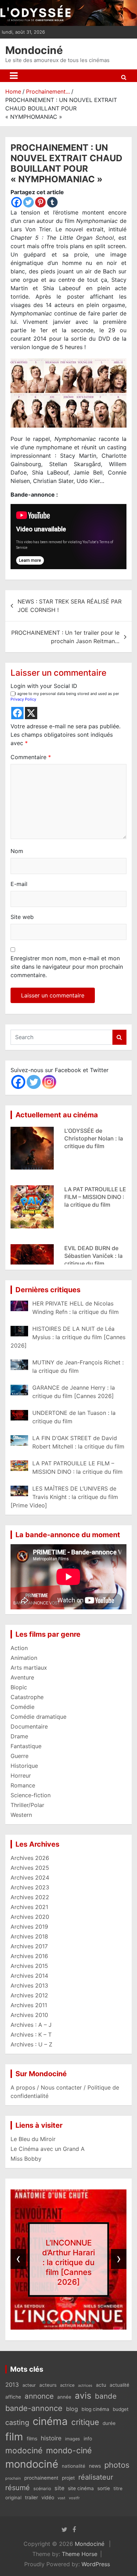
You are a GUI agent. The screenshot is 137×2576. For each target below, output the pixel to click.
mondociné (32, 2464)
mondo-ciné (69, 2451)
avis (83, 2396)
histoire (51, 2438)
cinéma (50, 2421)
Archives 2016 (29, 1956)
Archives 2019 (29, 1927)
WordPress (96, 2564)
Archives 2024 (30, 1878)
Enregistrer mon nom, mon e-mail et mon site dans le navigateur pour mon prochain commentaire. (67, 967)
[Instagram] (49, 1082)
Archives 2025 (30, 1868)
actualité (119, 2385)
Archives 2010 (29, 2015)
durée (109, 2423)
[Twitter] (28, 202)
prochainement (41, 2478)
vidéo (48, 2497)
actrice (67, 2385)
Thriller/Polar (27, 1805)
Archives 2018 (29, 1936)
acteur (29, 2385)
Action (19, 1648)
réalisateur (96, 2477)
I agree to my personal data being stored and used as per (65, 697)
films (32, 2438)
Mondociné (34, 50)
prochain (13, 2478)
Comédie (22, 1707)
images (73, 2439)
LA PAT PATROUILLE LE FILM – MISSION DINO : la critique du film (95, 1141)
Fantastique (26, 1746)
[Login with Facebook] (17, 713)
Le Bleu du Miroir (33, 2139)
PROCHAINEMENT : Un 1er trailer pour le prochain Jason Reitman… (65, 637)
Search (119, 1037)
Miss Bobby (26, 2159)
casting (17, 2422)
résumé (18, 2488)
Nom (17, 851)
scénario (42, 2489)
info (88, 2439)
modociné (24, 2450)
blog (72, 2409)
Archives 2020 (30, 1917)
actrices (85, 2386)
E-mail (19, 884)
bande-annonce (34, 2408)
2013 (12, 2385)
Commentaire (31, 757)
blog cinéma (95, 2409)
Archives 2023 (30, 1887)
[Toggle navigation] (14, 76)
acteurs (48, 2385)
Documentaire (29, 1726)
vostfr (74, 2498)
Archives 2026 (30, 1858)
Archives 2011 (29, 2005)
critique (85, 2422)
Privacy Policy (23, 699)
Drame (19, 1736)
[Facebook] (17, 202)
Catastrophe (27, 1697)
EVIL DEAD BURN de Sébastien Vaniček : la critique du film (93, 1200)
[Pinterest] (40, 202)
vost (61, 2498)
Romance (23, 1785)
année (64, 2397)
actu (101, 2385)
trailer (31, 2497)
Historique (24, 1766)
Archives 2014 (29, 1976)
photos (117, 2465)
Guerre (19, 1756)
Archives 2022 (30, 1897)
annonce (39, 2396)
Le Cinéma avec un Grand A (48, 2149)
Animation (24, 1658)
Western (21, 1815)
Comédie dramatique (38, 1717)
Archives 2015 (29, 1966)
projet (68, 2478)
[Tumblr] (52, 202)
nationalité (74, 2466)
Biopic (19, 1687)
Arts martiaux (29, 1668)
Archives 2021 (29, 1907)
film (14, 2437)
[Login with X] (31, 713)
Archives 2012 (29, 1995)
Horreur (21, 1776)
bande (106, 2396)
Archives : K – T (31, 2035)
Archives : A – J (31, 2025)
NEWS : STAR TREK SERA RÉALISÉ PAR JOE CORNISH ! (70, 606)
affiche (13, 2397)
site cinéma (81, 2488)
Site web (22, 917)
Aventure (22, 1677)
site (59, 2488)
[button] (44, 2322)
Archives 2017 (29, 1946)
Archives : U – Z (31, 2044)
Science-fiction (31, 1795)
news (95, 2466)
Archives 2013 (29, 1985)
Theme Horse (80, 2554)
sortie (104, 2488)
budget (121, 2409)
